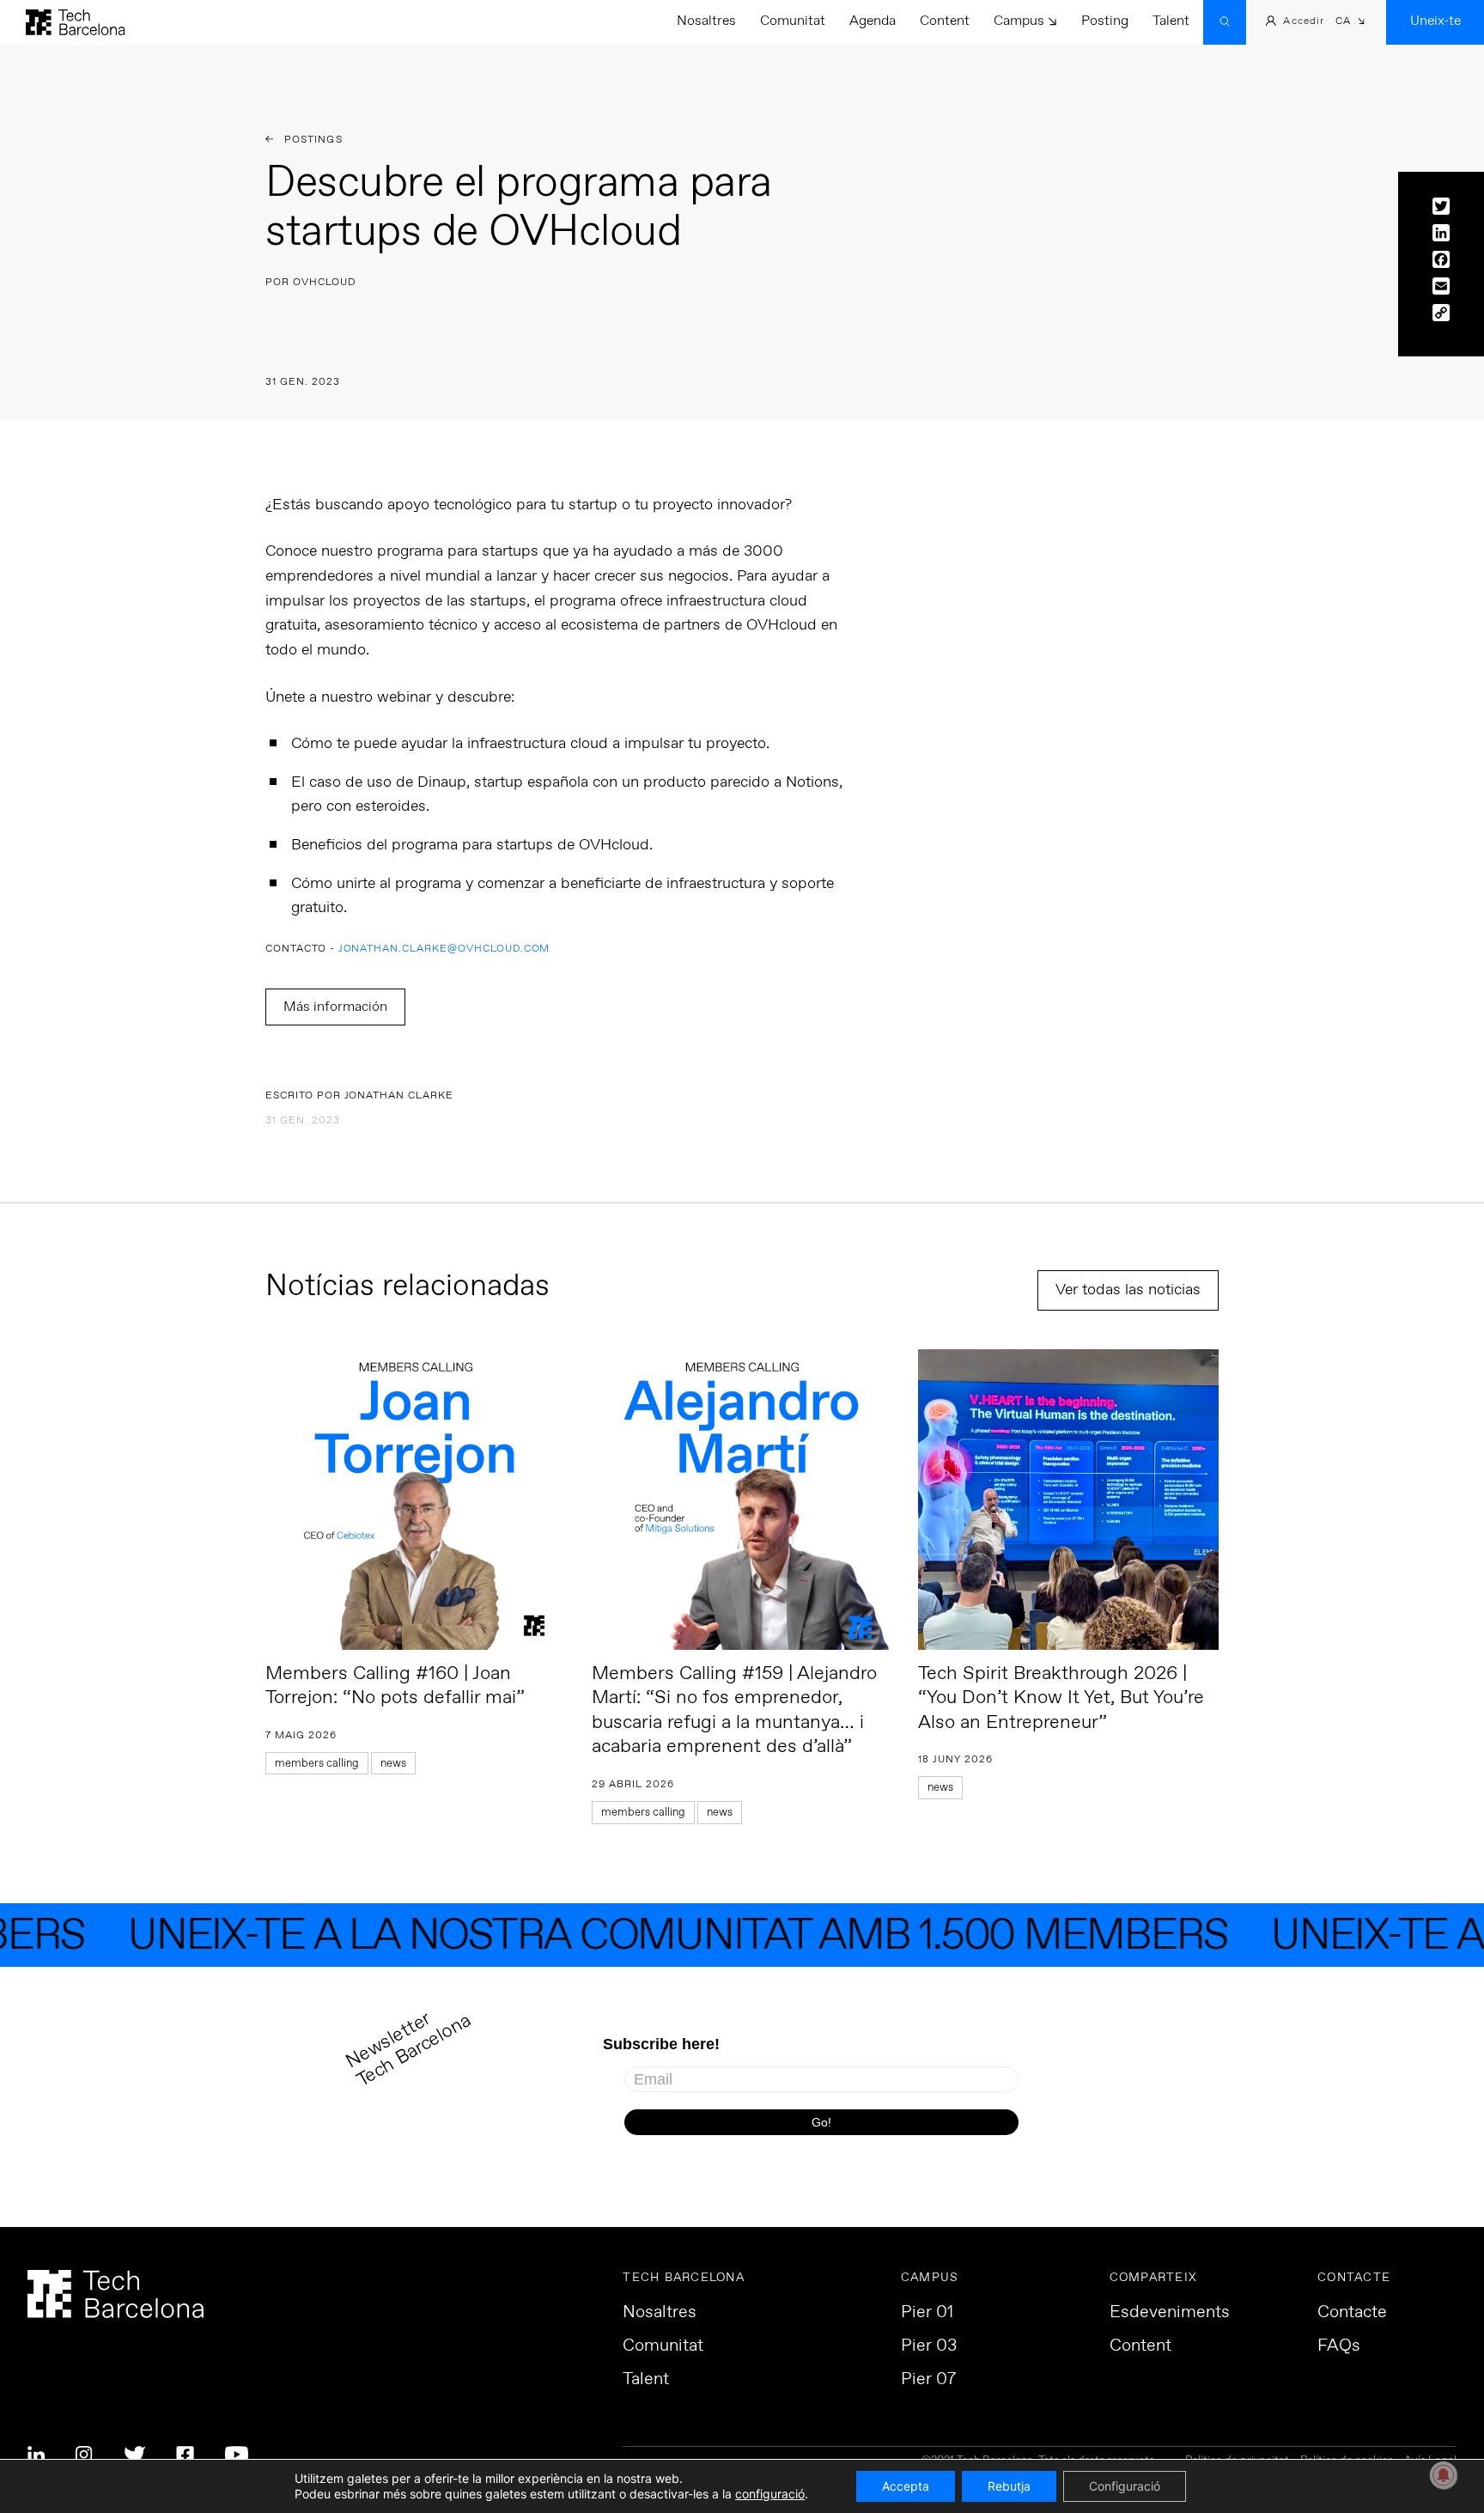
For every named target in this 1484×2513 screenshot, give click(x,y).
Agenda (873, 21)
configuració (770, 2494)
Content (945, 21)
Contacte (1352, 2313)
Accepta (906, 2486)
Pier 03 (929, 2346)
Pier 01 (927, 2313)
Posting (1105, 21)
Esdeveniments (1170, 2313)
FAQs (1339, 2346)
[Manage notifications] (1444, 2475)
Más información (335, 1007)
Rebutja (1009, 2486)
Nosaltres (706, 21)
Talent (1171, 21)
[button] (1350, 23)
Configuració (1125, 2486)
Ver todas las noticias (1128, 1290)
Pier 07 (928, 2380)
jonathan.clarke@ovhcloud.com (444, 949)
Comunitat (793, 21)
